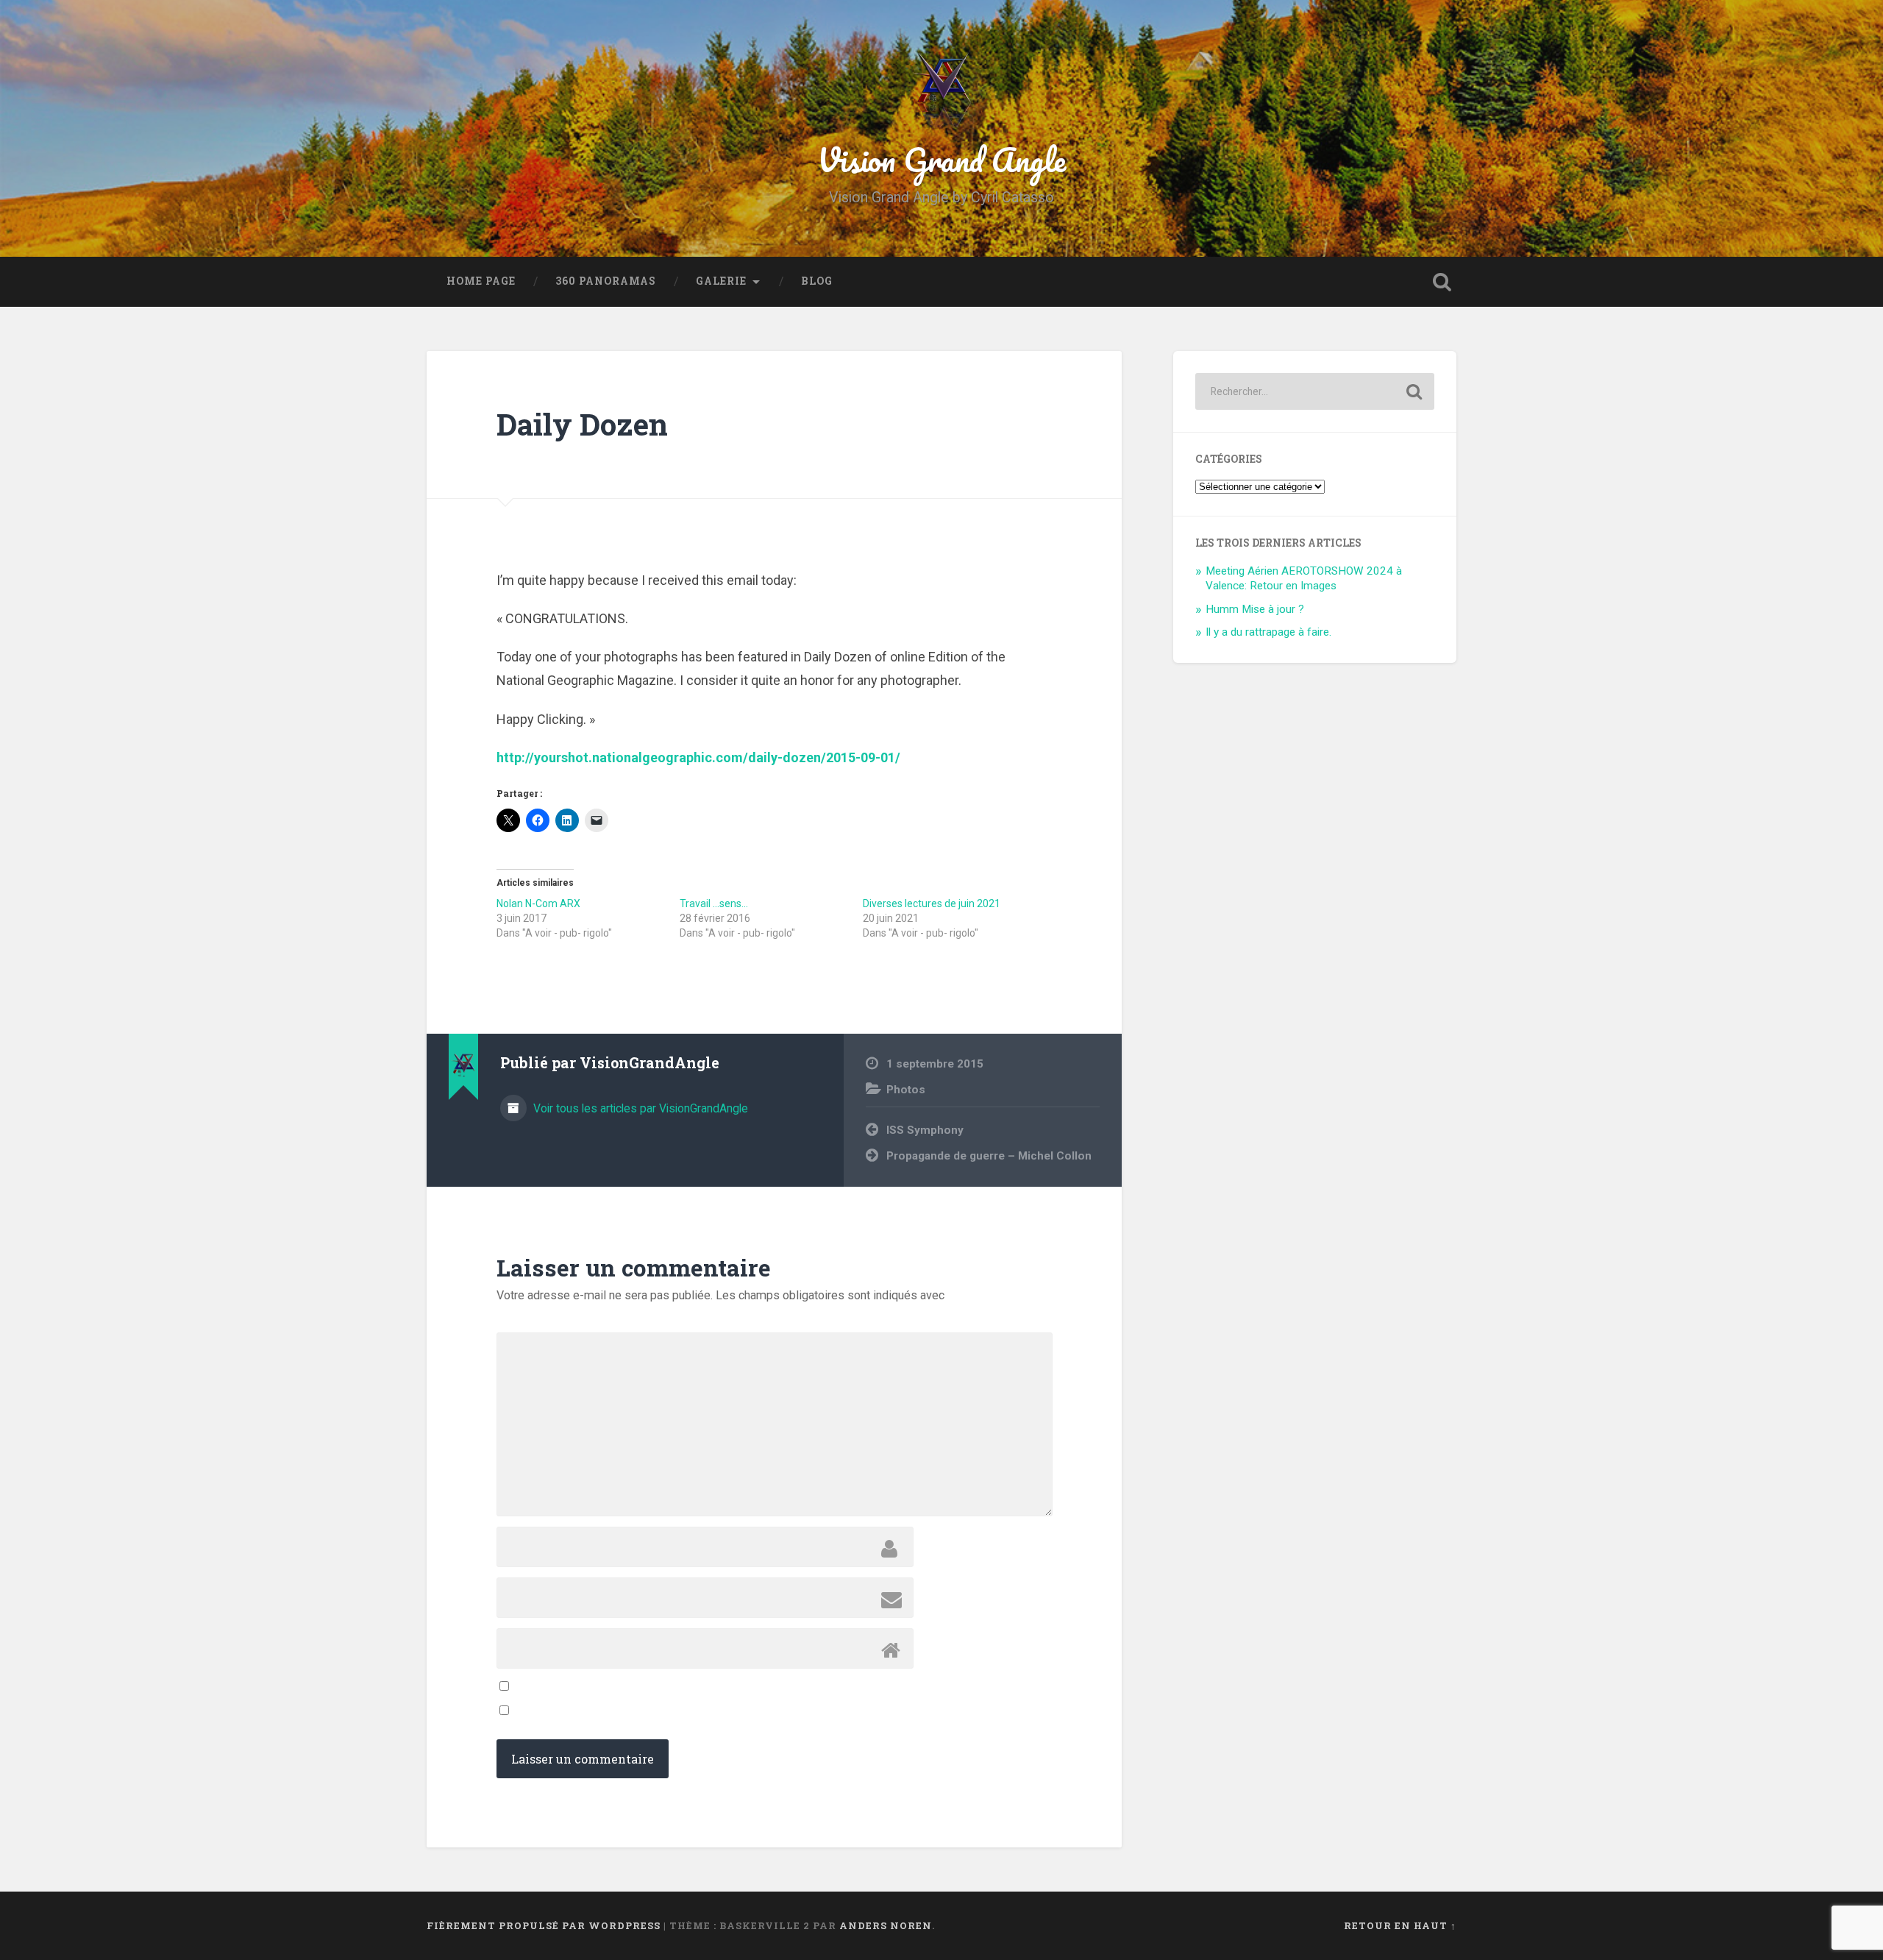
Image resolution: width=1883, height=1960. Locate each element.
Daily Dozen (582, 424)
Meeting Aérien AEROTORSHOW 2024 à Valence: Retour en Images (1304, 578)
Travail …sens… (714, 903)
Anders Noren (886, 1925)
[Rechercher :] (1315, 391)
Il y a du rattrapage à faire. (1268, 632)
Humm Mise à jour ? (1255, 609)
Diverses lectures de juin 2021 (932, 903)
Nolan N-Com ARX (538, 903)
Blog (817, 281)
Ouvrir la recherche (1442, 282)
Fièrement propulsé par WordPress (544, 1925)
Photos (906, 1090)
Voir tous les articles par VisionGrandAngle (639, 1108)
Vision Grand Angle (941, 159)
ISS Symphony (925, 1130)
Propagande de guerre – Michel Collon (989, 1156)
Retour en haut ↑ (1400, 1925)
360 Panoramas (606, 281)
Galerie (721, 281)
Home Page (481, 281)
